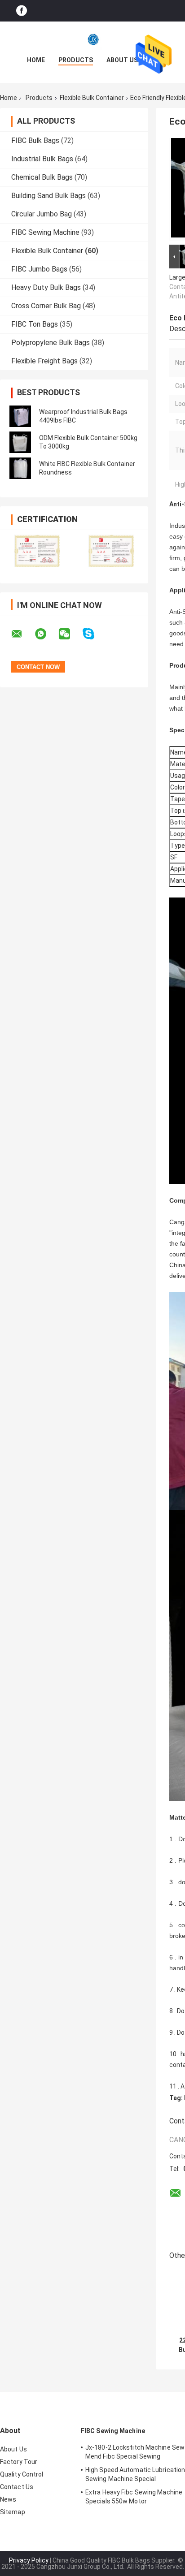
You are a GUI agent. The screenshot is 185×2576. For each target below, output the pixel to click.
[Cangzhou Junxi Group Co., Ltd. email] (22, 634)
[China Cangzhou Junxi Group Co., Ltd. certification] (37, 551)
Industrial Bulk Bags (42, 159)
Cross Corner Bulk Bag (46, 306)
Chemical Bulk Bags (42, 177)
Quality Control (22, 2474)
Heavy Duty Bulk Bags (46, 287)
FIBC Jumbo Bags (39, 269)
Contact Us (17, 2487)
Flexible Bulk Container (92, 98)
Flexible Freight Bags (44, 361)
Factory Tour (19, 2462)
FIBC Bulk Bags (35, 140)
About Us (122, 60)
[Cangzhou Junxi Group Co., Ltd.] (92, 39)
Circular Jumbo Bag (42, 214)
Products (76, 60)
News (8, 2499)
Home (36, 60)
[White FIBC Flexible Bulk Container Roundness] (20, 468)
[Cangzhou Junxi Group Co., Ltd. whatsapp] (46, 634)
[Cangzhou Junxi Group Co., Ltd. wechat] (70, 634)
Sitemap (13, 2512)
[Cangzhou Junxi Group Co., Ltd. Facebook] (22, 11)
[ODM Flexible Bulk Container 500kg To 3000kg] (20, 442)
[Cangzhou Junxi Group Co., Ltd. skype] (94, 634)
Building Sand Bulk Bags (48, 196)
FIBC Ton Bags (35, 324)
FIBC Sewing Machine (45, 232)
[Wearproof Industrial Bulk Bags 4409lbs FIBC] (20, 416)
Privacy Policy (29, 2560)
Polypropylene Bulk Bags (51, 343)
